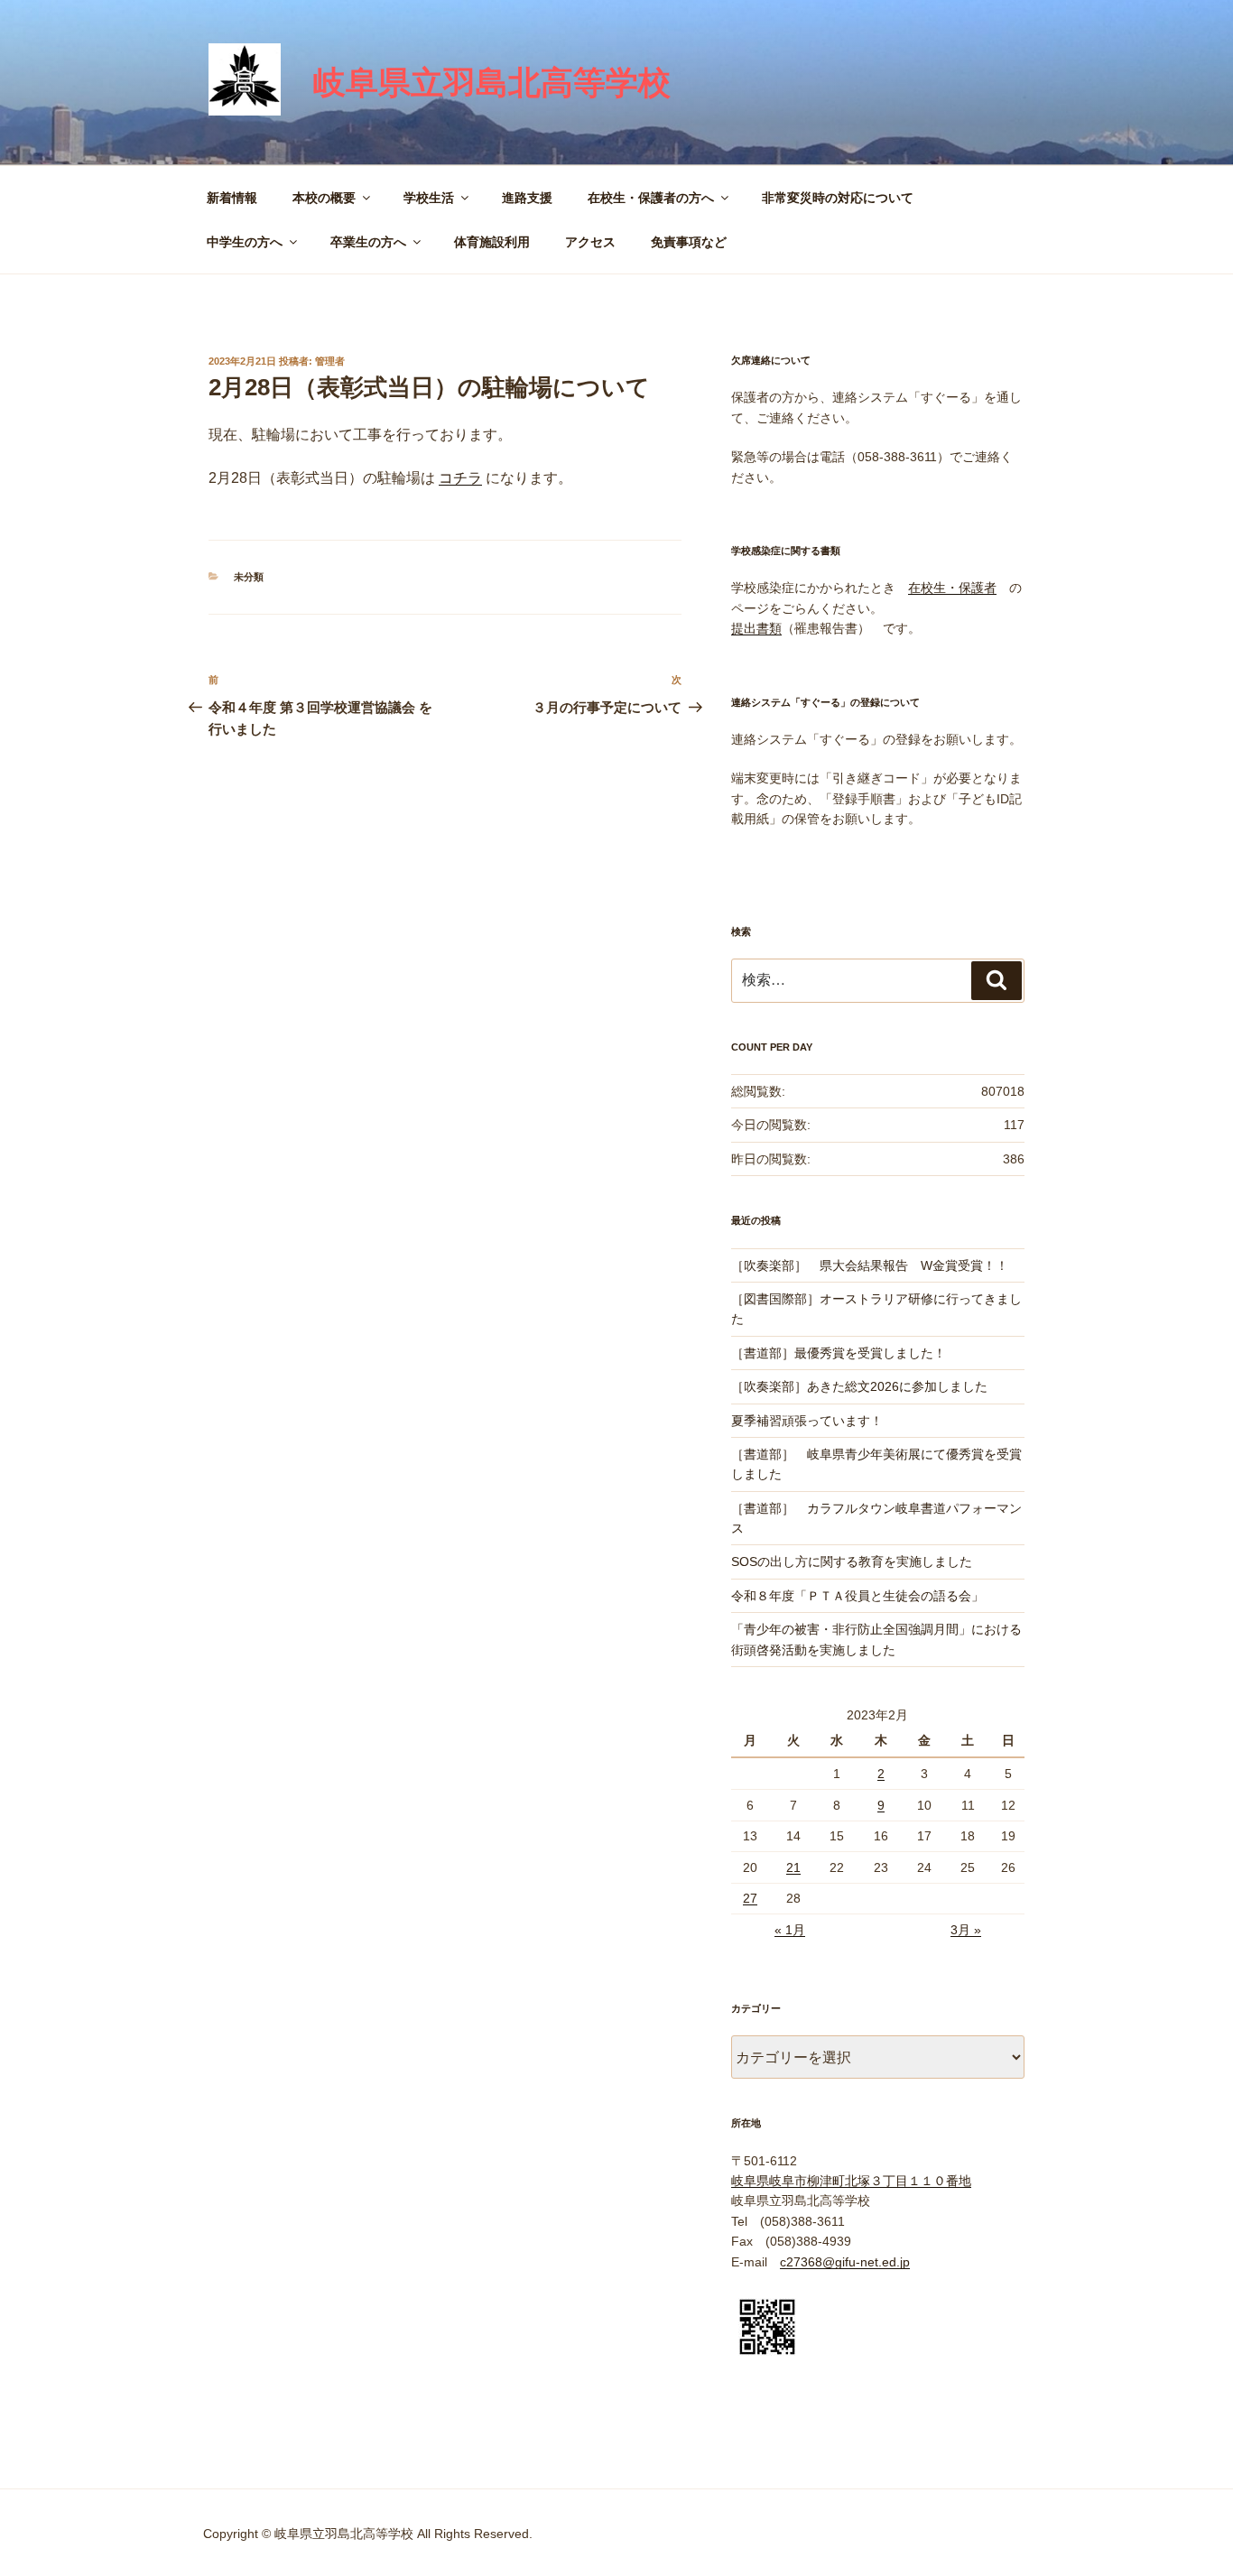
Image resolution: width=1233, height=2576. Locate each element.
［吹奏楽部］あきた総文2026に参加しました (859, 1386)
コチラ (460, 478)
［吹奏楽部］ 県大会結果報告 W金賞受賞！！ (870, 1265)
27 (750, 1898)
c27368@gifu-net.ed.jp (845, 2262)
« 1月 (790, 1930)
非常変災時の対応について (838, 198)
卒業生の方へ (368, 242)
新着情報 (232, 198)
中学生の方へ (245, 242)
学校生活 (429, 198)
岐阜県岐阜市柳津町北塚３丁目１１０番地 (851, 2181)
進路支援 (527, 198)
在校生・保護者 (952, 588)
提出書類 (756, 628)
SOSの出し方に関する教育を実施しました (852, 1561)
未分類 (249, 577)
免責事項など (689, 242)
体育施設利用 (492, 242)
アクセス (590, 242)
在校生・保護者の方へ (651, 198)
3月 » (966, 1930)
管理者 (330, 361)
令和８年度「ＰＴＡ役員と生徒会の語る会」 (858, 1596)
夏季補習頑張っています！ (807, 1421)
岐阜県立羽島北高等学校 (492, 83)
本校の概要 (324, 198)
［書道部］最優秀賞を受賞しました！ (839, 1353)
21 (793, 1867)
